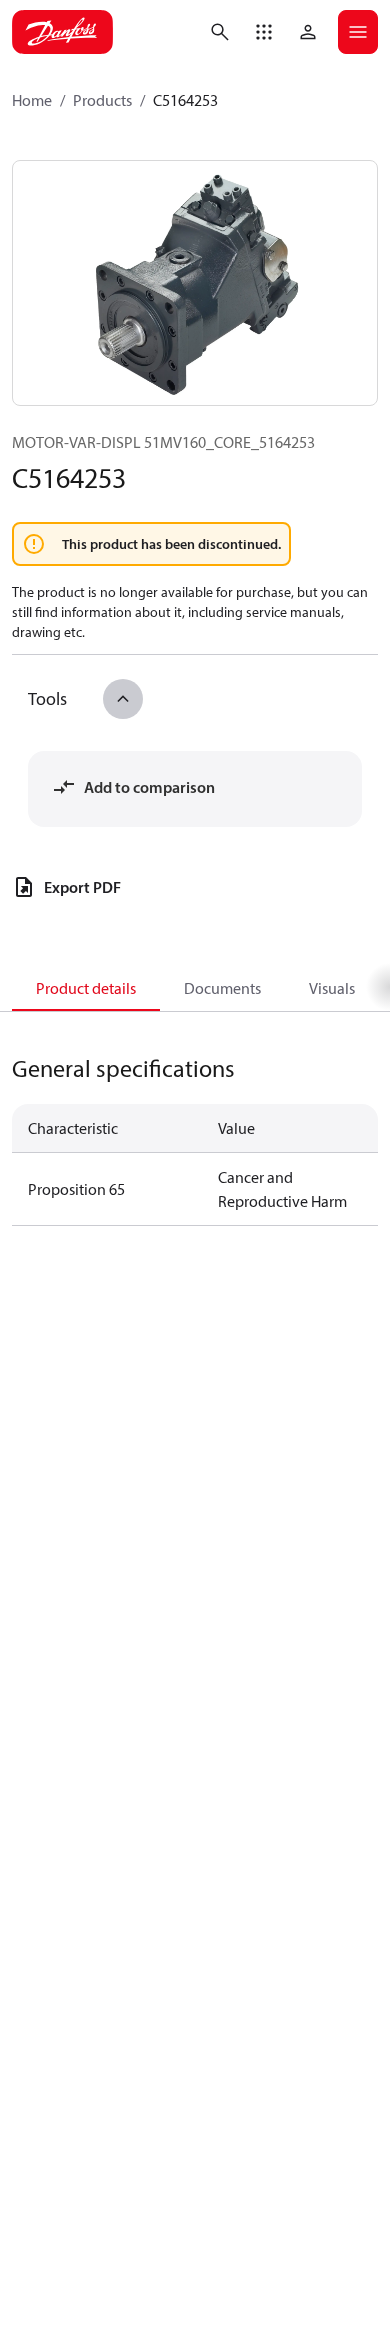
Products (102, 100)
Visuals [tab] (332, 988)
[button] (264, 32)
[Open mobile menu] (358, 32)
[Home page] (62, 32)
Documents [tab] (222, 988)
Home (32, 100)
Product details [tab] (86, 988)
